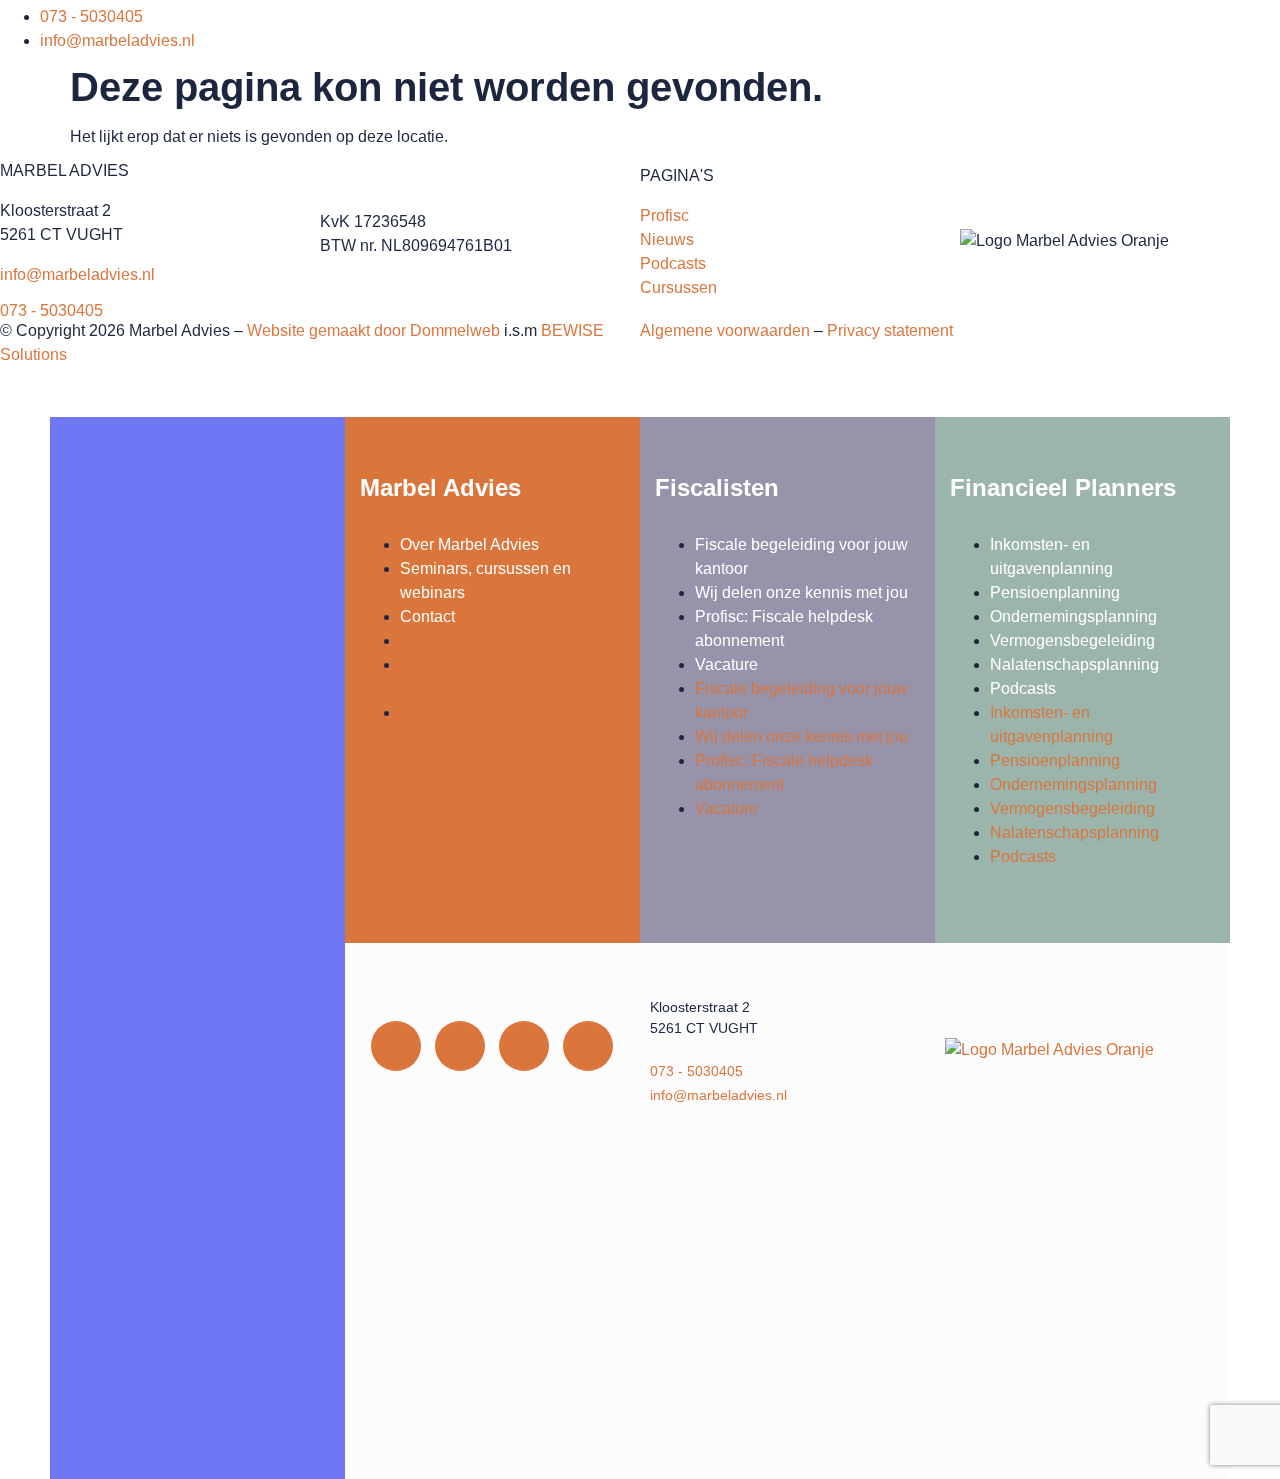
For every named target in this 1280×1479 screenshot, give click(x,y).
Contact (427, 616)
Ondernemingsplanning (1073, 616)
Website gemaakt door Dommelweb (373, 330)
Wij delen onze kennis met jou (801, 592)
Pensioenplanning (1055, 592)
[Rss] (588, 1046)
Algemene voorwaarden (725, 330)
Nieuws (667, 239)
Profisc (664, 215)
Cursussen (678, 287)
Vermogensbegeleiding (1072, 640)
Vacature (726, 664)
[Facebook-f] (460, 1046)
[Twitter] (524, 1046)
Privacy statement (890, 330)
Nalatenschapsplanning (1074, 664)
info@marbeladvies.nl (77, 274)
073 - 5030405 (51, 310)
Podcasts (673, 263)
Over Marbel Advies (469, 544)
